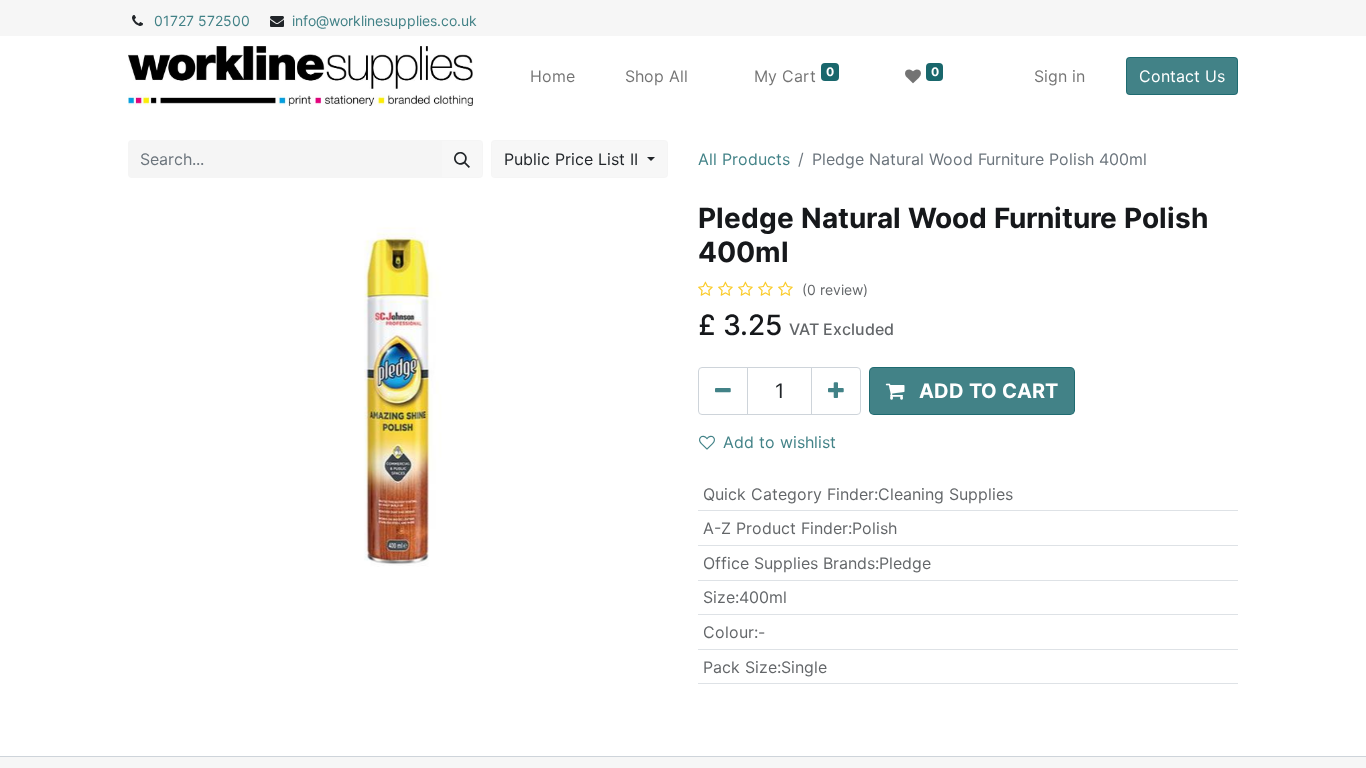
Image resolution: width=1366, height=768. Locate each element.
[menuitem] (552, 76)
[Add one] (836, 391)
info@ (310, 20)
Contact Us (1182, 76)
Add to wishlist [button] (779, 442)
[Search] (462, 159)
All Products (744, 159)
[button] (972, 391)
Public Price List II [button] (573, 159)
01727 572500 (202, 20)
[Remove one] (723, 391)
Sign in (1059, 76)
